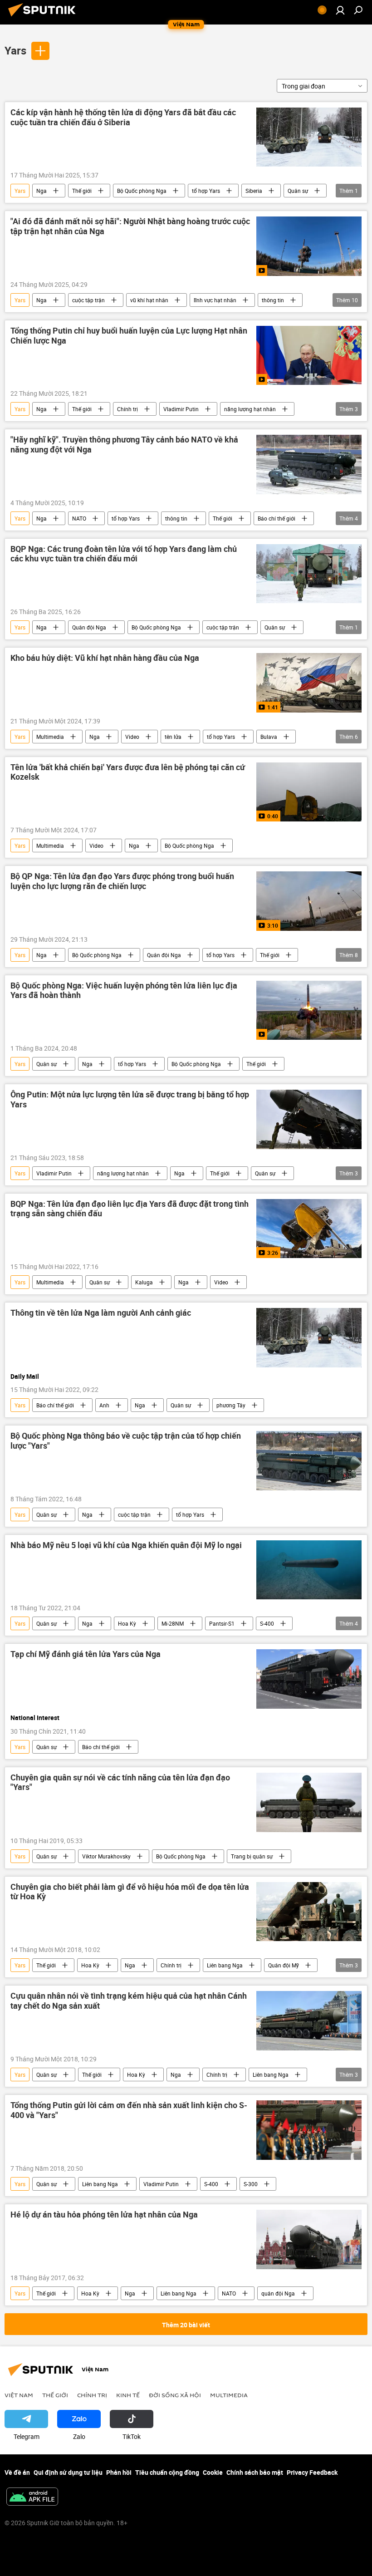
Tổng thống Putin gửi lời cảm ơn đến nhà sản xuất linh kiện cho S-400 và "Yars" (129, 2110)
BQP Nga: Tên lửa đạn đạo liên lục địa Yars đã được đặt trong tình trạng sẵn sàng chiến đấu (130, 1209)
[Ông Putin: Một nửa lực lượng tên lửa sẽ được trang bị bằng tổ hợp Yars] (309, 1119)
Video (132, 737)
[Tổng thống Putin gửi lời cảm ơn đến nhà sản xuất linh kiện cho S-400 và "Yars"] (309, 2130)
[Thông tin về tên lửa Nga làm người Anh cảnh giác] (309, 1337)
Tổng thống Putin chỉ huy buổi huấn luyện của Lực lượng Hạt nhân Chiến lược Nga (129, 336)
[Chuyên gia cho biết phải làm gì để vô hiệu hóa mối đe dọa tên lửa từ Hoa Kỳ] (309, 1912)
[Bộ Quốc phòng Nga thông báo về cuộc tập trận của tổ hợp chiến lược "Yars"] (309, 1460)
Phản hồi (119, 2472)
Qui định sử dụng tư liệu (68, 2472)
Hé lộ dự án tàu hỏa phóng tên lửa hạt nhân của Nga (104, 2215)
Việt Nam (19, 2395)
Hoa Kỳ (127, 1623)
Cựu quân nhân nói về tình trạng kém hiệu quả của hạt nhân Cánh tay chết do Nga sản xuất (129, 2001)
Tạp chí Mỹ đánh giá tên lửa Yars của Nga (86, 1654)
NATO (79, 518)
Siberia (254, 191)
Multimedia (50, 737)
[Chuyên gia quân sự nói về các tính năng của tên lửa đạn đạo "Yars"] (309, 1802)
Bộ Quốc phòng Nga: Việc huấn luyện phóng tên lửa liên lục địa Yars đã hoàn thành (124, 991)
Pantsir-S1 (222, 1623)
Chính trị (127, 409)
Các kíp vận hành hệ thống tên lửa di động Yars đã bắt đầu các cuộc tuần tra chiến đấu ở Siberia (123, 118)
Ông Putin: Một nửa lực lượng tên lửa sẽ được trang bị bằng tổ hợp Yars (130, 1100)
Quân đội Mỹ (284, 1965)
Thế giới (82, 191)
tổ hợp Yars (206, 191)
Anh (104, 1405)
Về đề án (17, 2472)
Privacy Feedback (312, 2472)
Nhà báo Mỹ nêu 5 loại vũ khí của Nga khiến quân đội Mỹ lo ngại (126, 1545)
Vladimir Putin (181, 409)
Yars (15, 50)
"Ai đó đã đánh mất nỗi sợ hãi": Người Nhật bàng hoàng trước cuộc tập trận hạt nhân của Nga (130, 226)
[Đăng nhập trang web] (340, 10)
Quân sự (298, 191)
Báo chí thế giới (277, 518)
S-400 (267, 1623)
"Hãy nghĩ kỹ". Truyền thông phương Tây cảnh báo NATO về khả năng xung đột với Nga (124, 445)
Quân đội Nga (89, 627)
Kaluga (144, 1282)
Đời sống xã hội (175, 2395)
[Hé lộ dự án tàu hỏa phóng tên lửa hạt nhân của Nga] (309, 2239)
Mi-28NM (173, 1623)
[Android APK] (32, 2497)
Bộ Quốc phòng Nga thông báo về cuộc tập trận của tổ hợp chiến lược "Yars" (126, 1441)
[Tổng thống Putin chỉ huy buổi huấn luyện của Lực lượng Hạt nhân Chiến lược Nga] (309, 355)
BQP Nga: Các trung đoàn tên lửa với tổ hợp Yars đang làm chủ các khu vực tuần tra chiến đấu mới (124, 554)
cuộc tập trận (88, 300)
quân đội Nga (278, 2293)
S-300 (251, 2184)
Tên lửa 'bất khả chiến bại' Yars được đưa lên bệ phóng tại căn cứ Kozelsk (128, 772)
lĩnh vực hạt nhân (215, 300)
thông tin (273, 300)
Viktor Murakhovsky (106, 1856)
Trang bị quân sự (252, 1856)
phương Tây (231, 1405)
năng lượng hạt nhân (250, 409)
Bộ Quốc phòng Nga (142, 191)
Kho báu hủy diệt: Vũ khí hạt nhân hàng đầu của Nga (105, 658)
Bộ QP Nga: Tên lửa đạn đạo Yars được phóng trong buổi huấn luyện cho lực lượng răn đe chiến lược (122, 881)
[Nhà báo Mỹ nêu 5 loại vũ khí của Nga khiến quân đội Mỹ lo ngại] (309, 1570)
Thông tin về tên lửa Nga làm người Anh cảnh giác (101, 1313)
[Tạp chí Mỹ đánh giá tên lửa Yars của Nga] (309, 1679)
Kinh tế (128, 2395)
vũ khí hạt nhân (149, 300)
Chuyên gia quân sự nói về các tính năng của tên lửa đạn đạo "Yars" (120, 1783)
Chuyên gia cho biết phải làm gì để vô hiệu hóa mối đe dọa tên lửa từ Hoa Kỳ (130, 1892)
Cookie (213, 2472)
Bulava (269, 737)
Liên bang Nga (225, 1965)
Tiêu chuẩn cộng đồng (167, 2472)
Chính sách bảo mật (255, 2472)
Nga (42, 191)
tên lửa (173, 737)
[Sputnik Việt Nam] (44, 17)
